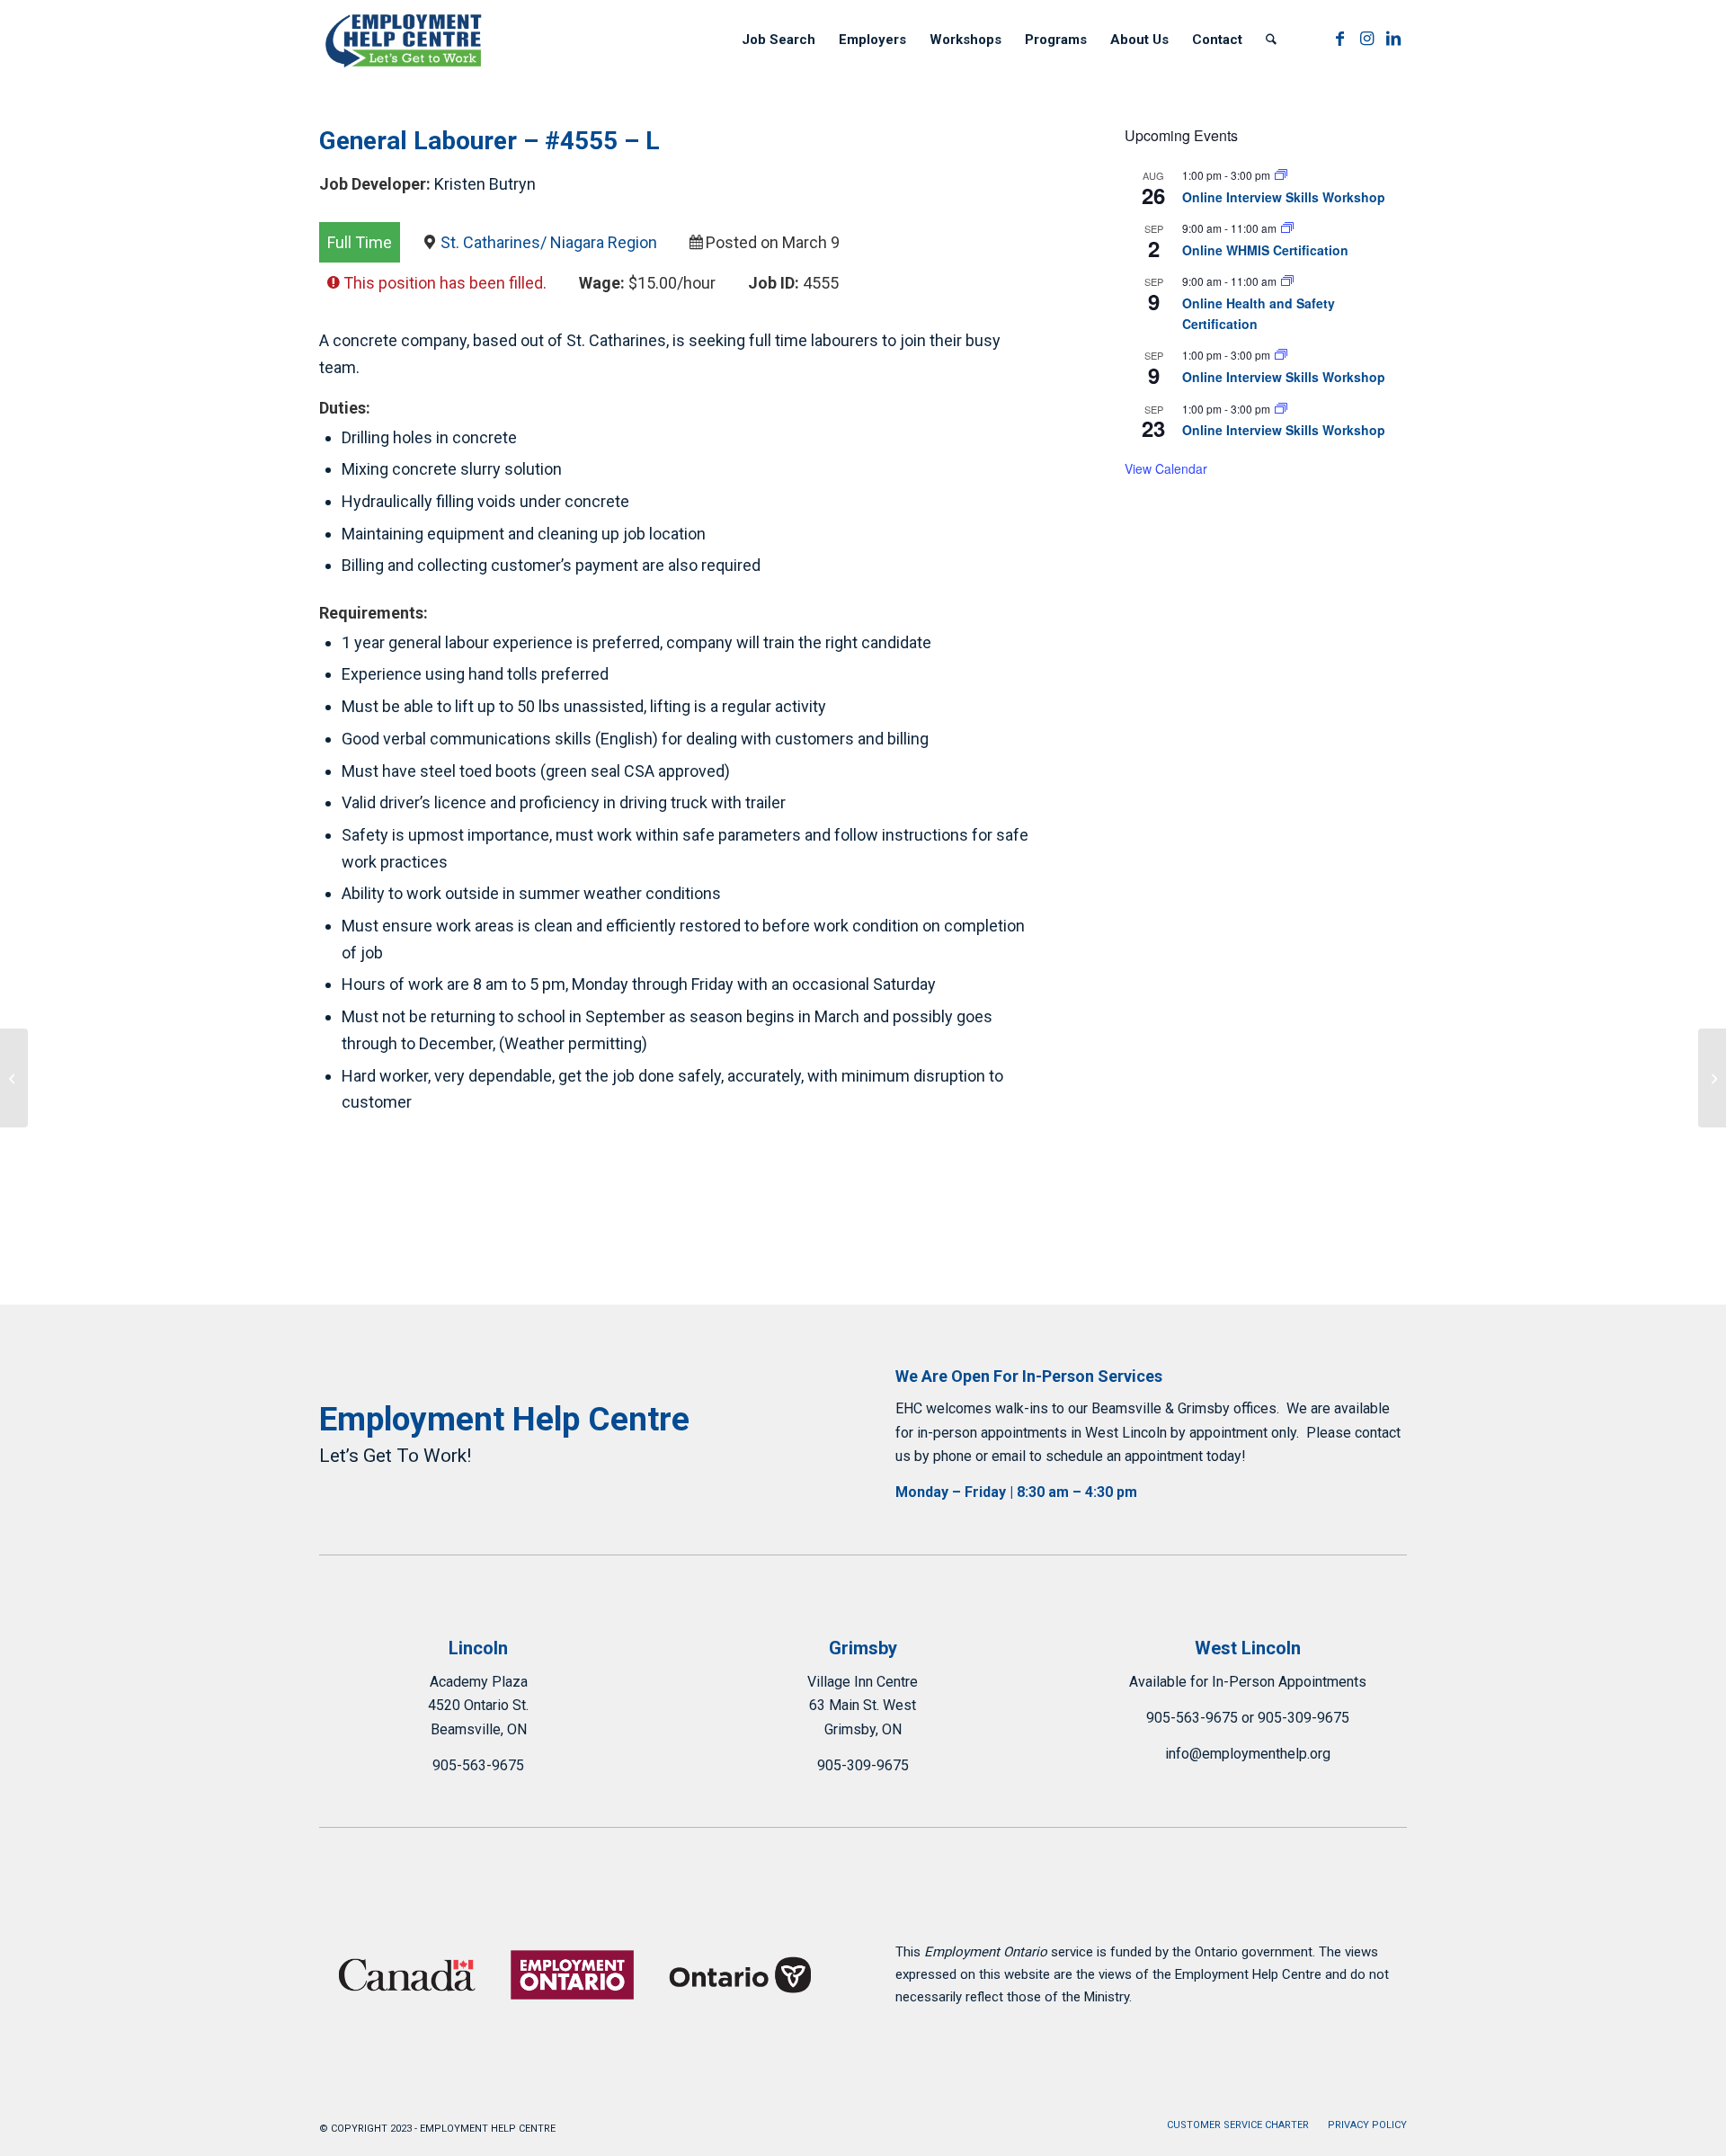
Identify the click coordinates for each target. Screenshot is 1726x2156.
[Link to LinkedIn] (1393, 39)
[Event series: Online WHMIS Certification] (1287, 228)
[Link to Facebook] (1339, 39)
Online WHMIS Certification (1265, 250)
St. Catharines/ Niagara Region (549, 242)
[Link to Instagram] (1366, 39)
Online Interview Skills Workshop (1284, 197)
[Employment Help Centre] (405, 40)
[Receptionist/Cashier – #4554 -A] (14, 1078)
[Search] (1271, 40)
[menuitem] (778, 40)
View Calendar (1166, 468)
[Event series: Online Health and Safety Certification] (1287, 281)
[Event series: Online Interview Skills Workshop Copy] (1281, 175)
